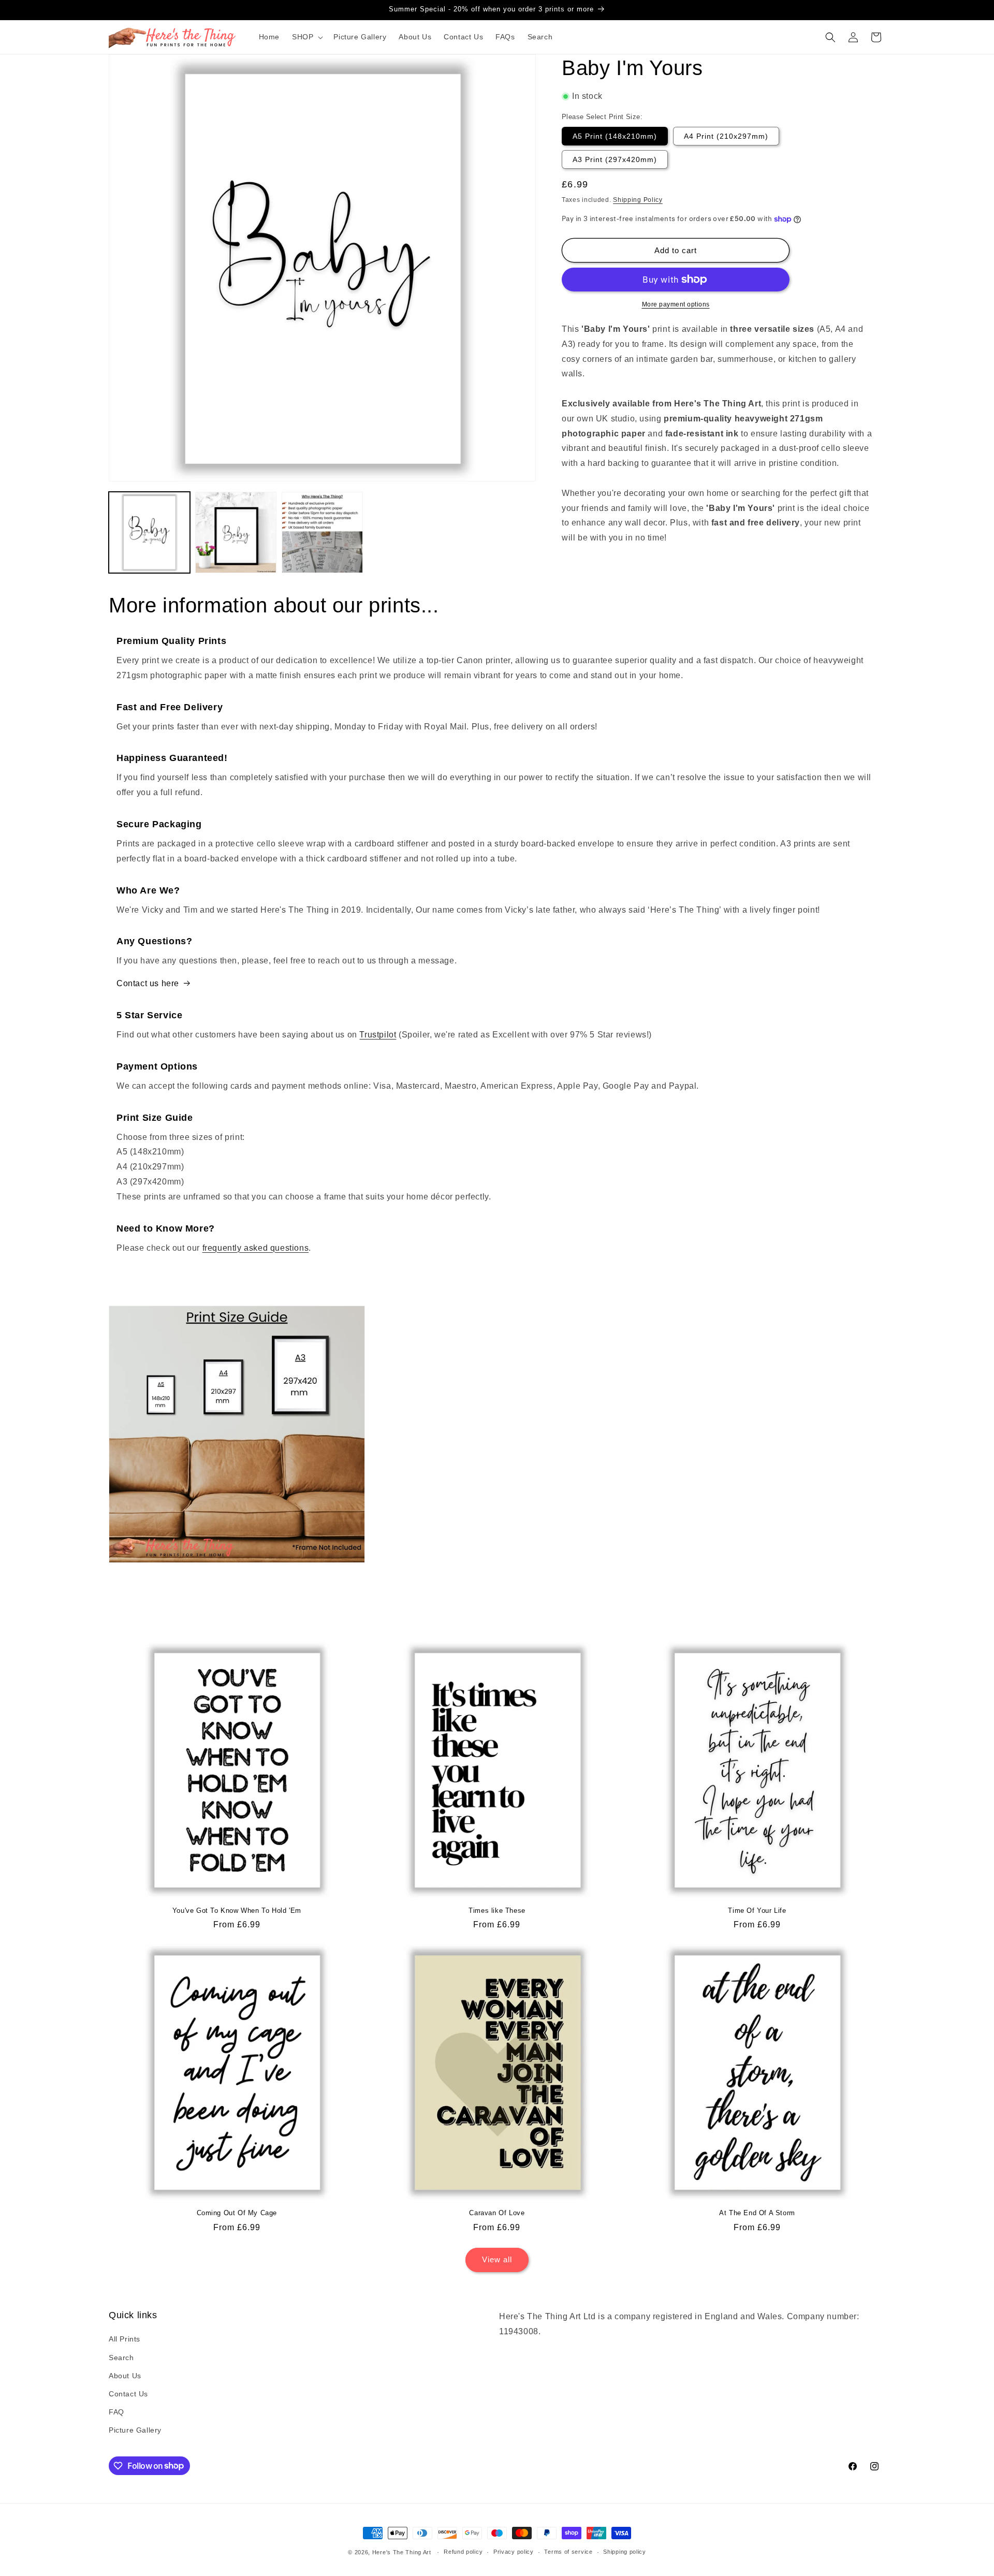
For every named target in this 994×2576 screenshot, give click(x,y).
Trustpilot (378, 1035)
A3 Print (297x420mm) (615, 159)
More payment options (676, 304)
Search (121, 2358)
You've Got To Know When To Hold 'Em (237, 1911)
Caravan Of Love (497, 2213)
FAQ (116, 2412)
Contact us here (148, 983)
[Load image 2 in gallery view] (236, 532)
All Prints (125, 2339)
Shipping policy (625, 2552)
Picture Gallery (135, 2430)
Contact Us (128, 2394)
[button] (306, 37)
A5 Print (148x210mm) (615, 136)
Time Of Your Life (757, 1911)
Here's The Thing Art (402, 2552)
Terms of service (568, 2552)
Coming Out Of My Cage (237, 2213)
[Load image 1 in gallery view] (149, 532)
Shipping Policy (638, 199)
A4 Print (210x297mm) (726, 136)
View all (497, 2259)
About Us (125, 2376)
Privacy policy (514, 2552)
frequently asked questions (256, 1248)
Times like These (497, 1911)
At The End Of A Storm (757, 2213)
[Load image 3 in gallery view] (322, 532)
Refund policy (463, 2552)
